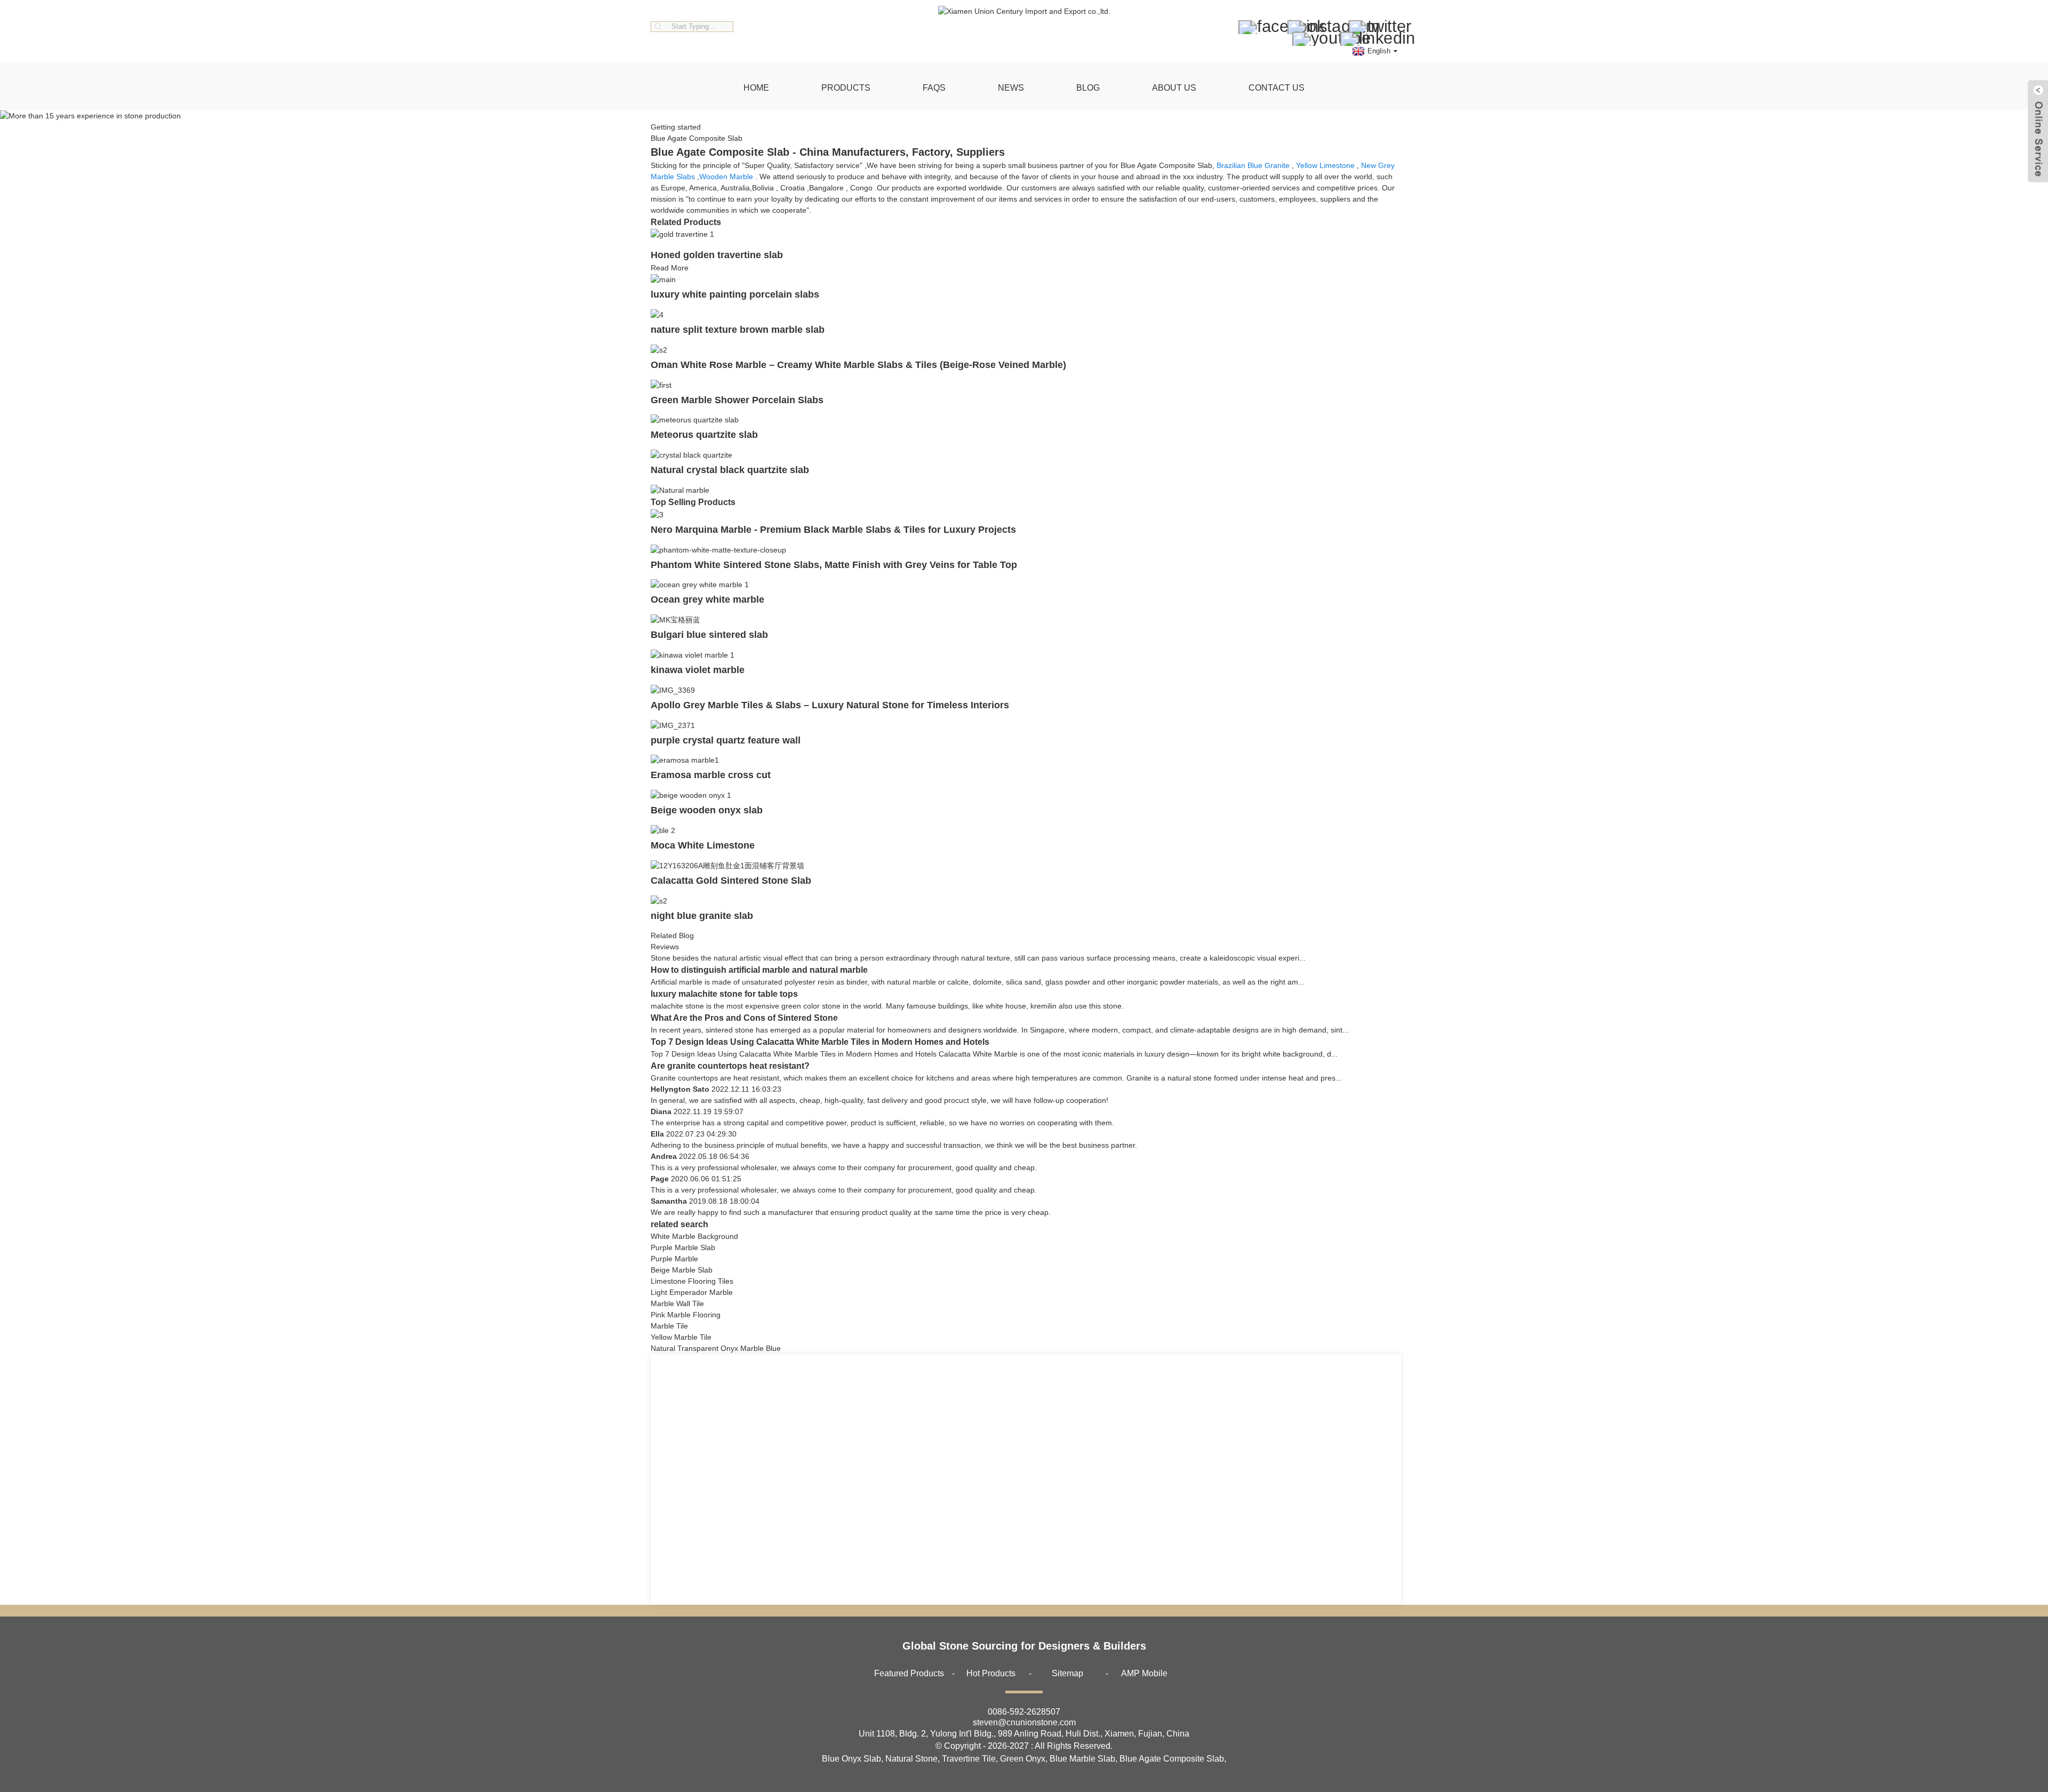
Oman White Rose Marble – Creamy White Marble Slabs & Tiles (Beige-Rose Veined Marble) (858, 365)
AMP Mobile (1144, 1673)
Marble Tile (669, 1326)
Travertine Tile (969, 1759)
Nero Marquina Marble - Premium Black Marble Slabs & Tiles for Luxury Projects (833, 530)
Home (756, 88)
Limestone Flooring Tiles (692, 1281)
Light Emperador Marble (692, 1292)
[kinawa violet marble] (693, 654)
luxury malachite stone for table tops (724, 994)
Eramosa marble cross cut (711, 775)
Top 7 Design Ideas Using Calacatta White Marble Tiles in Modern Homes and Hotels (820, 1042)
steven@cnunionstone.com (1024, 1722)
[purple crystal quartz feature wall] (673, 725)
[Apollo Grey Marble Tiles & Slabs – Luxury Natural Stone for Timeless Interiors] (673, 690)
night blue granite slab (702, 916)
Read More (670, 268)
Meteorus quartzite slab (704, 435)
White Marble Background (694, 1236)
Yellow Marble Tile (681, 1337)
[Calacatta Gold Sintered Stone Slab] (727, 865)
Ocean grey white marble (707, 599)
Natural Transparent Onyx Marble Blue (716, 1348)
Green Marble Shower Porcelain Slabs (737, 400)
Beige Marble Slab (682, 1270)
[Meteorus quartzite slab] (695, 420)
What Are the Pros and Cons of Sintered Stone (744, 1018)
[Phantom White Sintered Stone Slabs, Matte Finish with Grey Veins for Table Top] (718, 549)
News (1011, 88)
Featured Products (909, 1673)
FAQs (934, 88)
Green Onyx (1023, 1759)
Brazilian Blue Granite (1253, 165)
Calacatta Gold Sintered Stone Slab (731, 881)
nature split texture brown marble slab (738, 330)
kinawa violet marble (698, 670)
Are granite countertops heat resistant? (730, 1066)
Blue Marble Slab (1082, 1759)
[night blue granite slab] (659, 900)
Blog (1088, 88)
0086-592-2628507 (1024, 1712)
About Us (1174, 88)
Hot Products (991, 1673)
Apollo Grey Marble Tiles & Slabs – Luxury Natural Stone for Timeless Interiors (830, 705)
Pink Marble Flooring (686, 1315)
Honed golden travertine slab (717, 255)
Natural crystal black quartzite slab (730, 470)
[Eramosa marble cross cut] (685, 760)
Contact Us (1277, 88)
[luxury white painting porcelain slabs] (663, 279)
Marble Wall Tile (677, 1303)
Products (846, 88)
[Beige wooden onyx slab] (691, 795)
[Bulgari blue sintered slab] (675, 619)
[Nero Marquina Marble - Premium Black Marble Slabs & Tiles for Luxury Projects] (657, 514)
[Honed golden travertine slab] (682, 234)
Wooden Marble (726, 177)
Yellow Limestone (1325, 165)
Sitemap (1067, 1673)
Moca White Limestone (703, 845)
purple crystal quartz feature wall (726, 740)
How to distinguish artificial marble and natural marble (759, 970)
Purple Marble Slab (683, 1247)
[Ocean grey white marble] (700, 585)
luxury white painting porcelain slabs (735, 294)
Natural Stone (911, 1759)
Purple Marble (674, 1259)
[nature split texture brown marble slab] (657, 314)
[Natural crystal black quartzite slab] (691, 454)
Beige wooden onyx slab (707, 810)
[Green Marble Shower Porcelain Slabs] (661, 385)
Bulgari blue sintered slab (709, 635)
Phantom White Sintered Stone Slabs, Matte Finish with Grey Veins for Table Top (834, 565)
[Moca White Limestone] (663, 830)
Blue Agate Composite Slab (1172, 1759)
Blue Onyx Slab (851, 1759)
